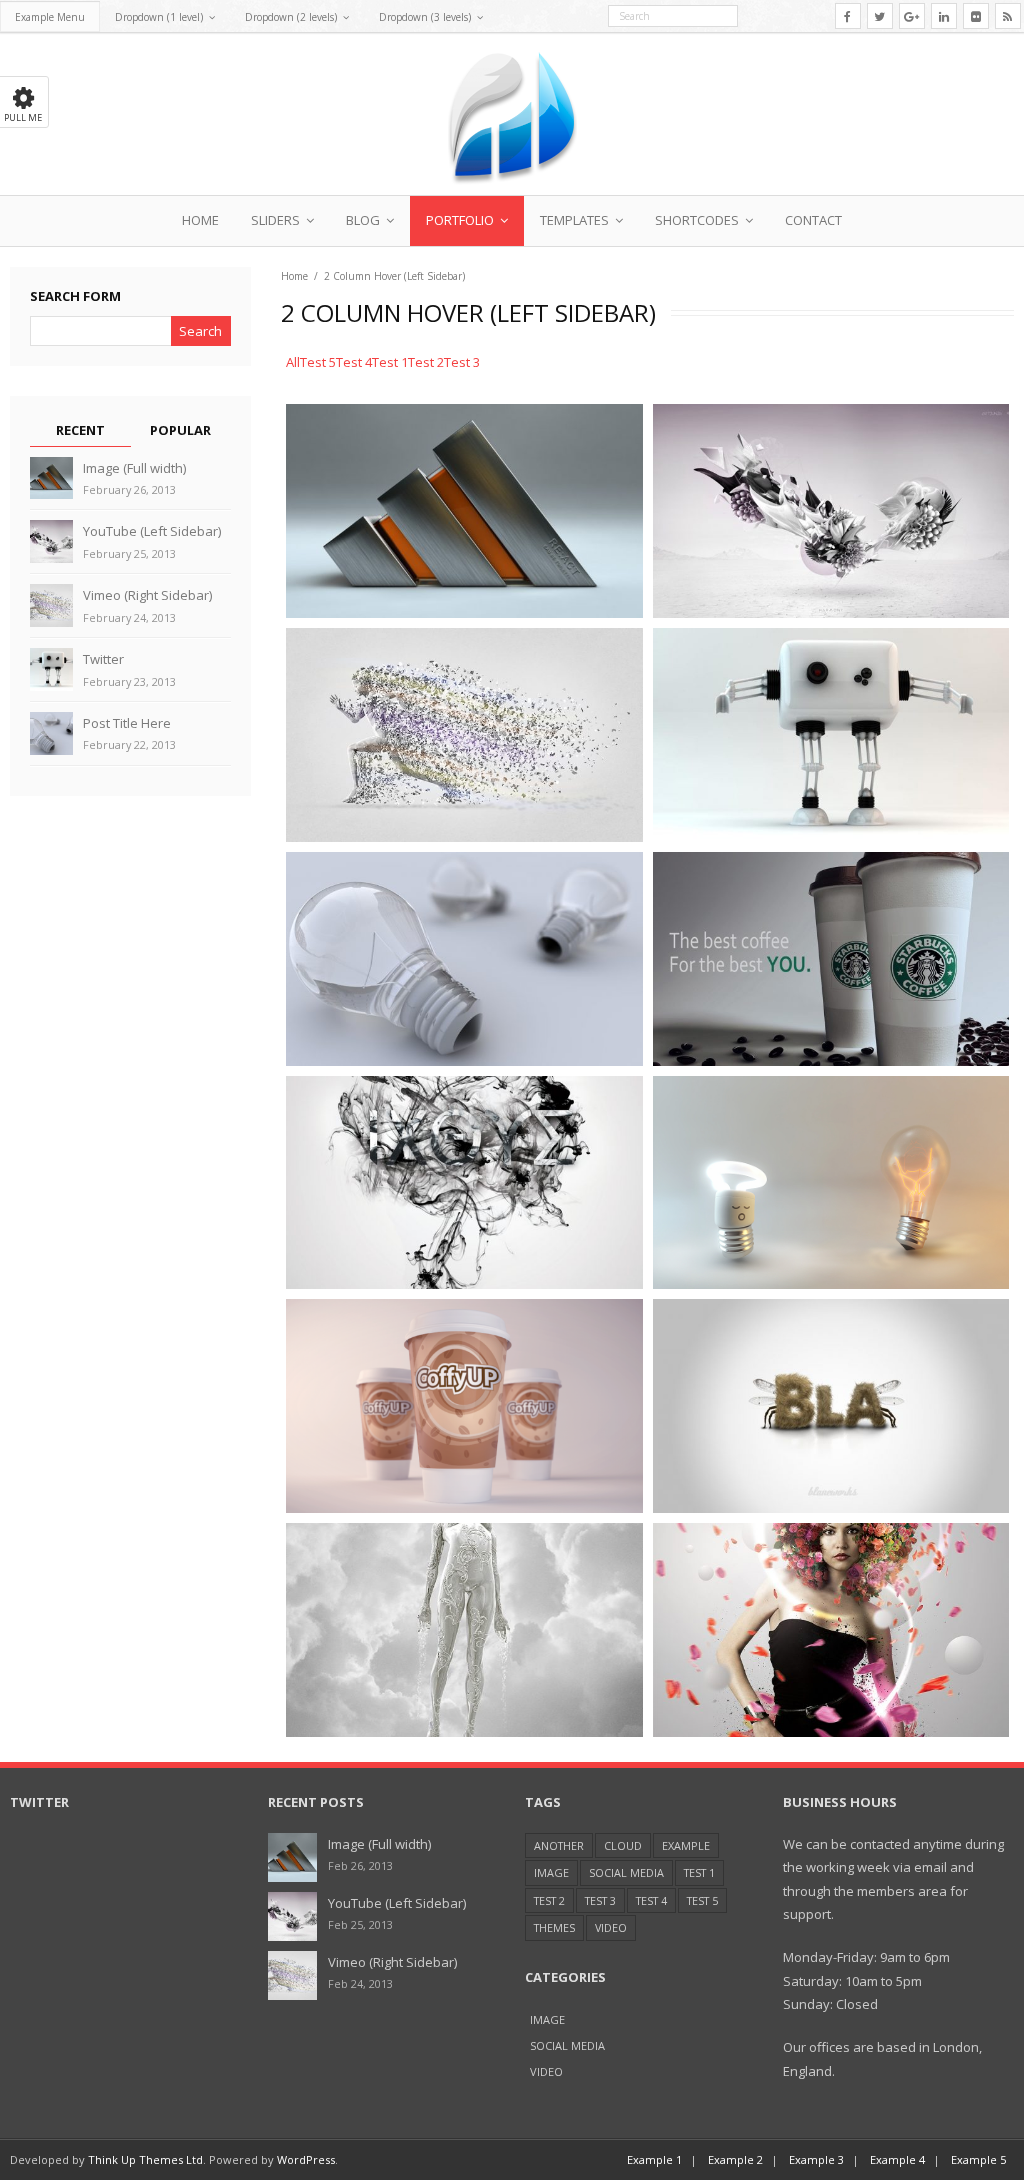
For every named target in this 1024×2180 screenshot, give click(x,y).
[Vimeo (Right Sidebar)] (51, 605)
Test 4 (651, 1900)
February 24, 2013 (129, 617)
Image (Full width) (134, 468)
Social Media (626, 1872)
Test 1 (699, 1872)
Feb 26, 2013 (360, 1865)
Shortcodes (697, 220)
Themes (554, 1927)
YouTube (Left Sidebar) (152, 531)
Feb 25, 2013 (360, 1924)
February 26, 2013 (129, 489)
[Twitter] (51, 669)
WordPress (306, 2159)
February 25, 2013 (129, 553)
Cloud (623, 1845)
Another (559, 1845)
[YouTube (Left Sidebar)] (51, 541)
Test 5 (702, 1900)
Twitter (103, 659)
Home (200, 220)
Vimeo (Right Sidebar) (147, 595)
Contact (813, 220)
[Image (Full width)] (51, 478)
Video (611, 1927)
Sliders (275, 220)
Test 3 (600, 1900)
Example (686, 1845)
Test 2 (549, 1900)
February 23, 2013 (129, 681)
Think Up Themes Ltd (145, 2159)
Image (551, 1872)
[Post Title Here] (51, 733)
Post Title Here (127, 723)
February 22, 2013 (129, 744)
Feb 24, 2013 (360, 1983)
